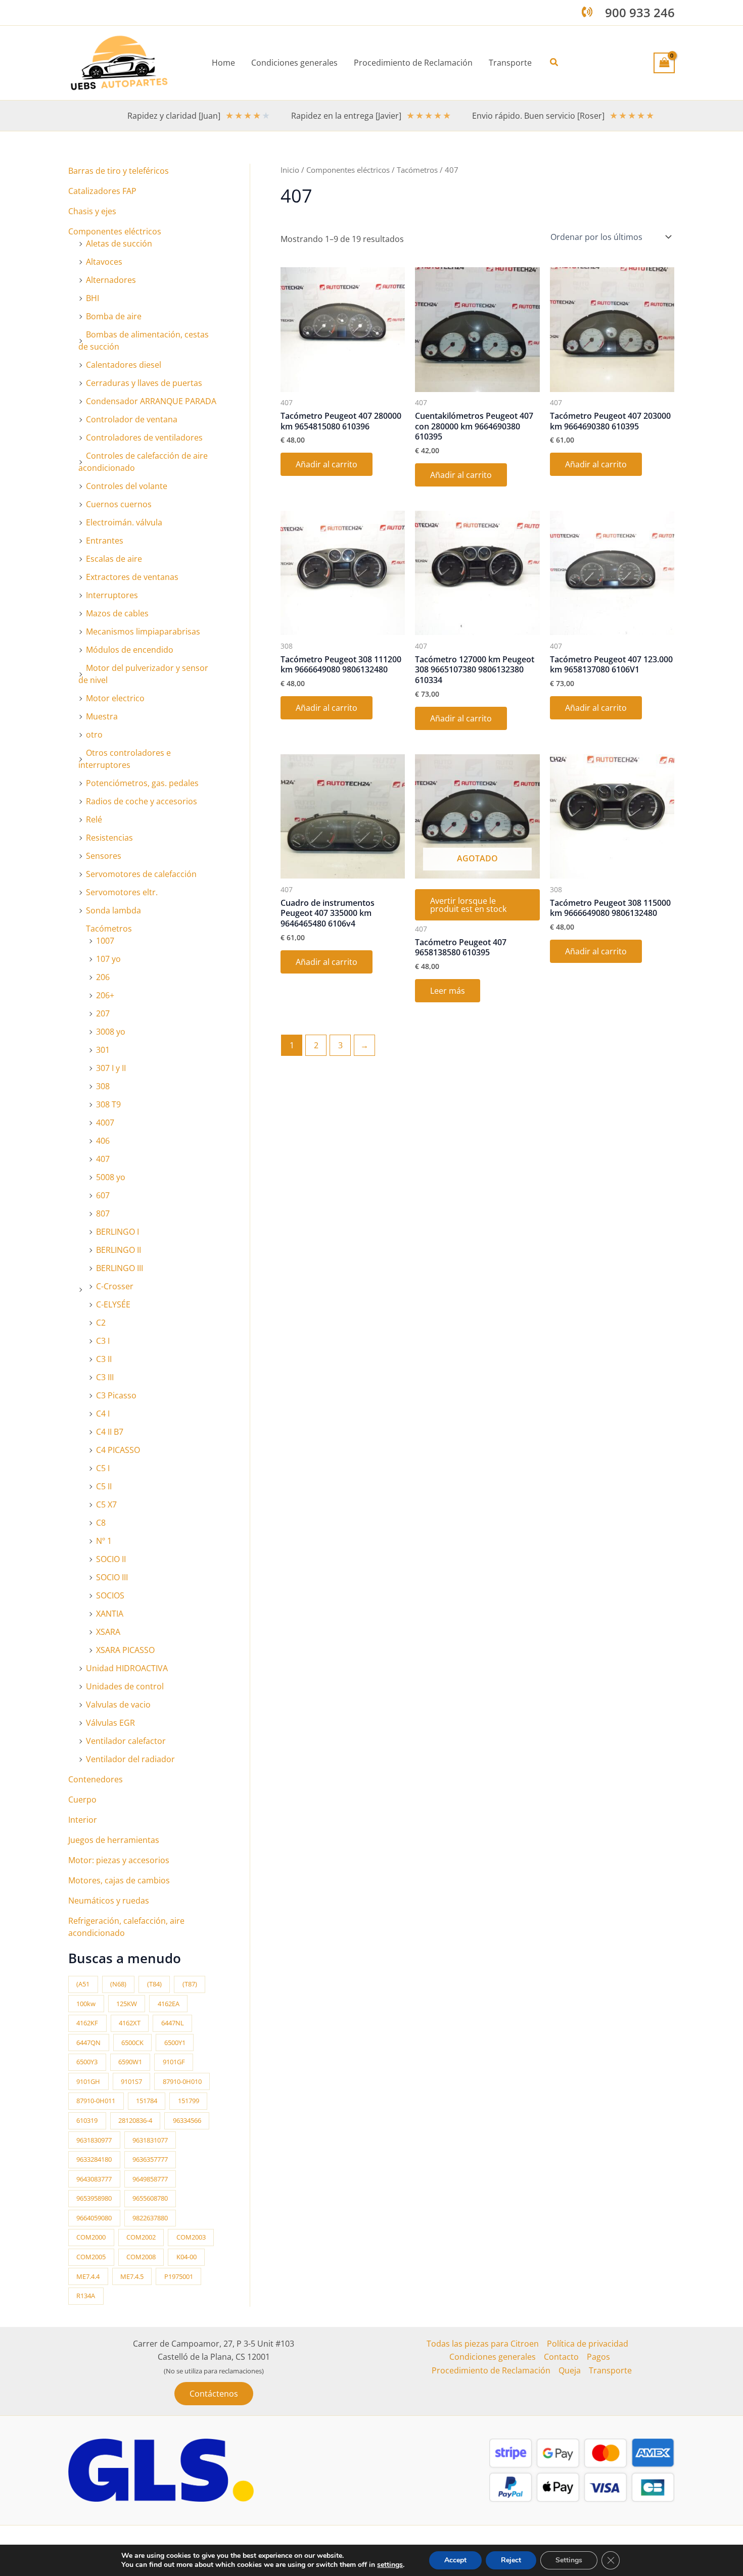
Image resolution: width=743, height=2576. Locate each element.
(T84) (154, 1984)
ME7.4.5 (132, 2276)
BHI (92, 298)
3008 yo (111, 1032)
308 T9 (108, 1104)
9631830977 (94, 2140)
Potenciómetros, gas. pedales (142, 783)
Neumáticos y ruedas (109, 1901)
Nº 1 (104, 1541)
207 (103, 1013)
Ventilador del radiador (130, 1759)
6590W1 (130, 2062)
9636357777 (150, 2159)
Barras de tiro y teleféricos (119, 171)
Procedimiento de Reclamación (491, 2370)
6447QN (88, 2043)
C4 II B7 (110, 1432)
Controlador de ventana (132, 419)
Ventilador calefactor (126, 1741)
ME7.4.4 (88, 2276)
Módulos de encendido (130, 650)
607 (103, 1195)
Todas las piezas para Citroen (483, 2344)
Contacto (561, 2357)
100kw (86, 2004)
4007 (105, 1123)
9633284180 (94, 2159)
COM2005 (91, 2257)
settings (390, 2565)
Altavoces (104, 262)
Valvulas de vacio (118, 1705)
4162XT (130, 2023)
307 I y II (111, 1068)
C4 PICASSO (118, 1450)
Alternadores (111, 280)
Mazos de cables (117, 613)
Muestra (102, 716)
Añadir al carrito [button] (327, 464)
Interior (83, 1820)
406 (103, 1141)
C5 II (104, 1486)
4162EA (169, 2004)
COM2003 (191, 2237)
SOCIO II (111, 1559)
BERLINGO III (120, 1268)
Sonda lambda (113, 910)
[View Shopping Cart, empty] (664, 63)
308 (103, 1086)
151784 (147, 2101)
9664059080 (94, 2218)
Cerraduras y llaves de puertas (144, 383)
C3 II (104, 1359)
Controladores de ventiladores (144, 438)
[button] (554, 63)
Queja (570, 2370)
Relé (94, 819)
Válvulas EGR (110, 1723)
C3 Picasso (116, 1395)
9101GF (174, 2062)
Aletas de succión (119, 244)
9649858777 (150, 2179)
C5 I (103, 1468)
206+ (105, 995)
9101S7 (131, 2081)
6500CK (132, 2043)
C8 (101, 1523)
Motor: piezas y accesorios (119, 1860)
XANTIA (110, 1614)
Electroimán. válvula (124, 522)
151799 (189, 2101)
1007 (105, 941)
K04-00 (187, 2257)
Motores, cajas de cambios (119, 1880)
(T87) (190, 1984)
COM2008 (141, 2257)
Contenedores (96, 1779)
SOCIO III (112, 1577)
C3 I (103, 1341)
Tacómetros (109, 929)
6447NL (173, 2023)
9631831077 (150, 2140)
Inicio (290, 170)
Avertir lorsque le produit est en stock (468, 905)
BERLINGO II (119, 1250)
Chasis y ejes (92, 211)
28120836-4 (135, 2120)
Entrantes (105, 541)
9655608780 (150, 2198)
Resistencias (109, 838)
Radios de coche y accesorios (142, 801)
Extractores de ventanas (132, 577)
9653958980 (94, 2198)
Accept (455, 2560)
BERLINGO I (118, 1232)
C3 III (105, 1377)
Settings (569, 2560)
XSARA (108, 1632)
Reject (511, 2560)
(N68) (118, 1984)
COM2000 (91, 2237)
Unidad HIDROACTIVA (127, 1668)
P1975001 (179, 2276)
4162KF (87, 2023)
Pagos (598, 2357)
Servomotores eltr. (122, 892)
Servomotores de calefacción (141, 874)
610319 (87, 2120)
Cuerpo (82, 1800)
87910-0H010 (182, 2081)
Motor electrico (115, 698)
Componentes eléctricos (115, 231)
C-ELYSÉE (113, 1304)
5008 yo (111, 1177)
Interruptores (112, 595)
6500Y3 (87, 2062)
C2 (101, 1323)
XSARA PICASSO (125, 1650)
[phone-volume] (587, 12)
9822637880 (150, 2218)
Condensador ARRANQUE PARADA (151, 401)
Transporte (610, 2370)
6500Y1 (175, 2043)
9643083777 (94, 2179)
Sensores (104, 856)
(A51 (83, 1984)
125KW (127, 2004)
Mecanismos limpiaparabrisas (143, 631)
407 (103, 1159)
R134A (86, 2296)
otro (94, 735)
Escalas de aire (114, 559)
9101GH (88, 2081)
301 (103, 1050)
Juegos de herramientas (114, 1840)
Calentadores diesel (124, 365)
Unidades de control (125, 1686)
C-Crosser (115, 1286)
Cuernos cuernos (119, 504)
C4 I (103, 1414)
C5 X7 (106, 1504)
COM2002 (141, 2237)
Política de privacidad (588, 2344)
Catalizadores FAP (102, 191)
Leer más (448, 991)
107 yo (108, 959)
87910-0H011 (96, 2101)
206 (103, 977)
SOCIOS (110, 1595)
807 (103, 1213)
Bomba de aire (114, 316)
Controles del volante (127, 486)
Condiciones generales (493, 2357)
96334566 (187, 2120)
